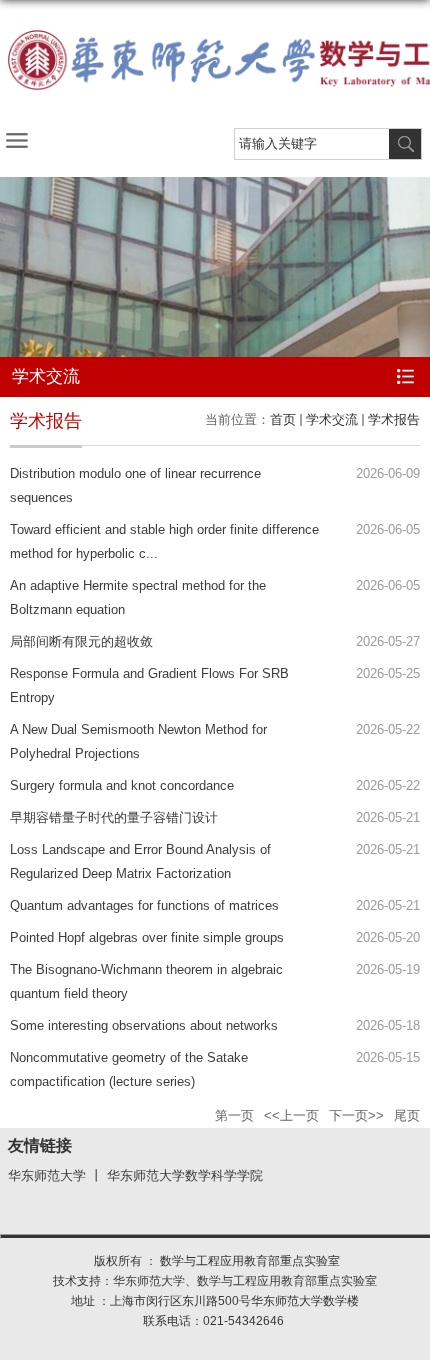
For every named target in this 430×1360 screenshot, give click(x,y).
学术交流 (332, 419)
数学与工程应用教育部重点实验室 (287, 1281)
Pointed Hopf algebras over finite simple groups (147, 937)
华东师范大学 (47, 1176)
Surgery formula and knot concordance (122, 785)
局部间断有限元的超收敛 (81, 641)
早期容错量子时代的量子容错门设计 (114, 817)
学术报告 (394, 419)
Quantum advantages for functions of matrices (144, 905)
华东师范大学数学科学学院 (185, 1176)
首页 (283, 419)
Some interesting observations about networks (144, 1025)
